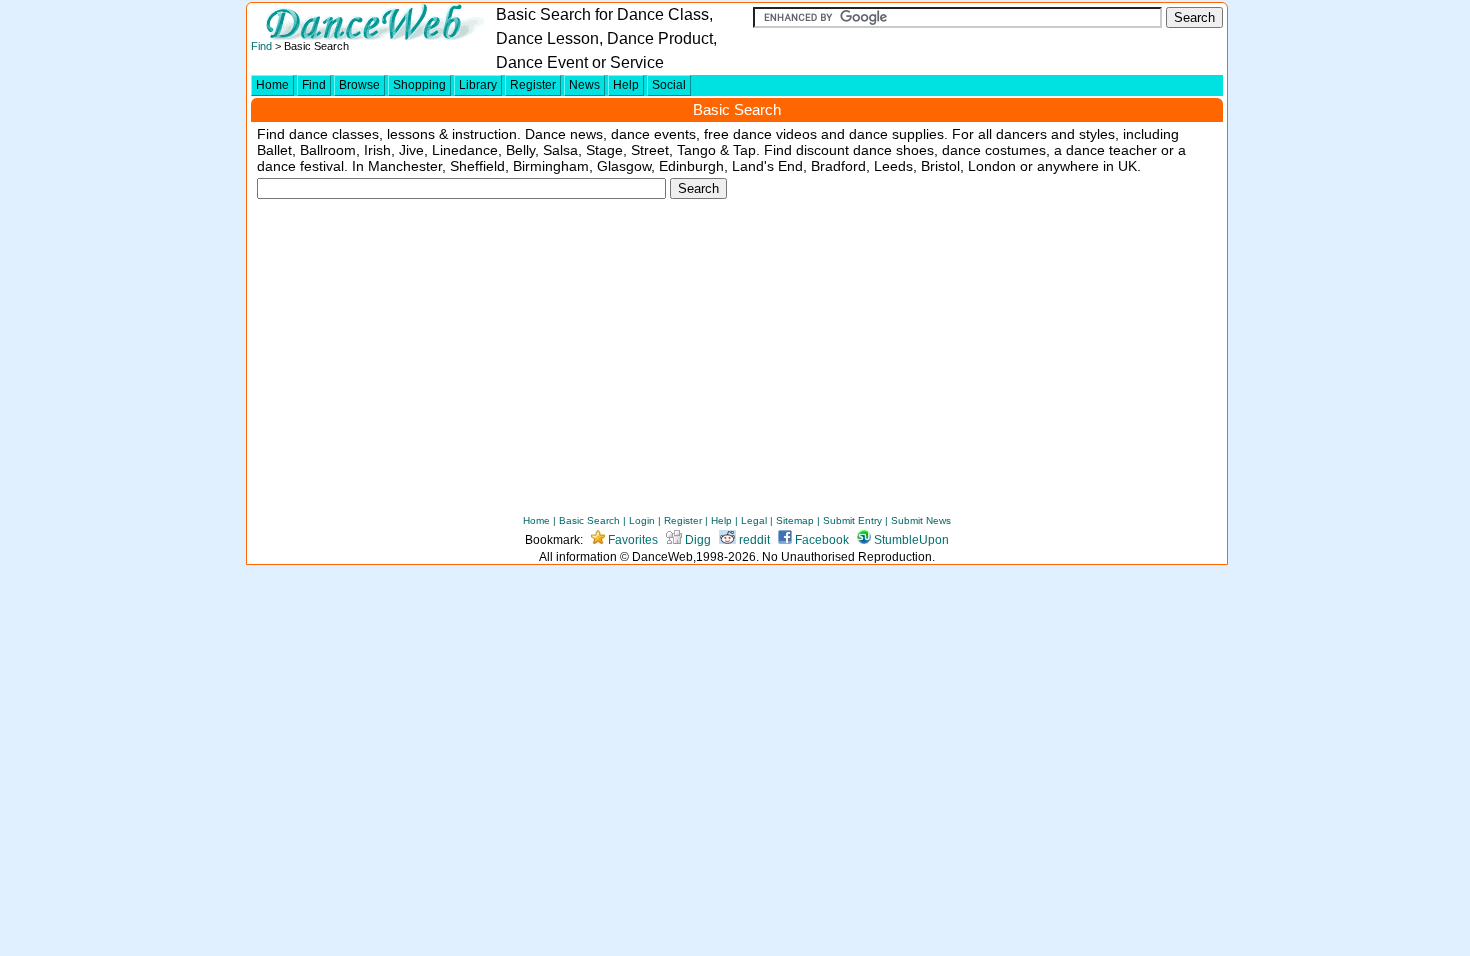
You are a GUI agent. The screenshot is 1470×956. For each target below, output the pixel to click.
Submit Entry (852, 520)
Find (261, 46)
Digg (696, 540)
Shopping (419, 85)
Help (626, 85)
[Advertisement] (737, 363)
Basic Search (589, 520)
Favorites (631, 540)
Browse (359, 85)
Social (669, 85)
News (584, 85)
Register (533, 85)
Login (642, 520)
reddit (753, 540)
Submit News (921, 520)
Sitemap (795, 520)
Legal (754, 520)
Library (478, 85)
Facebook (820, 540)
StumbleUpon (910, 540)
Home (272, 85)
